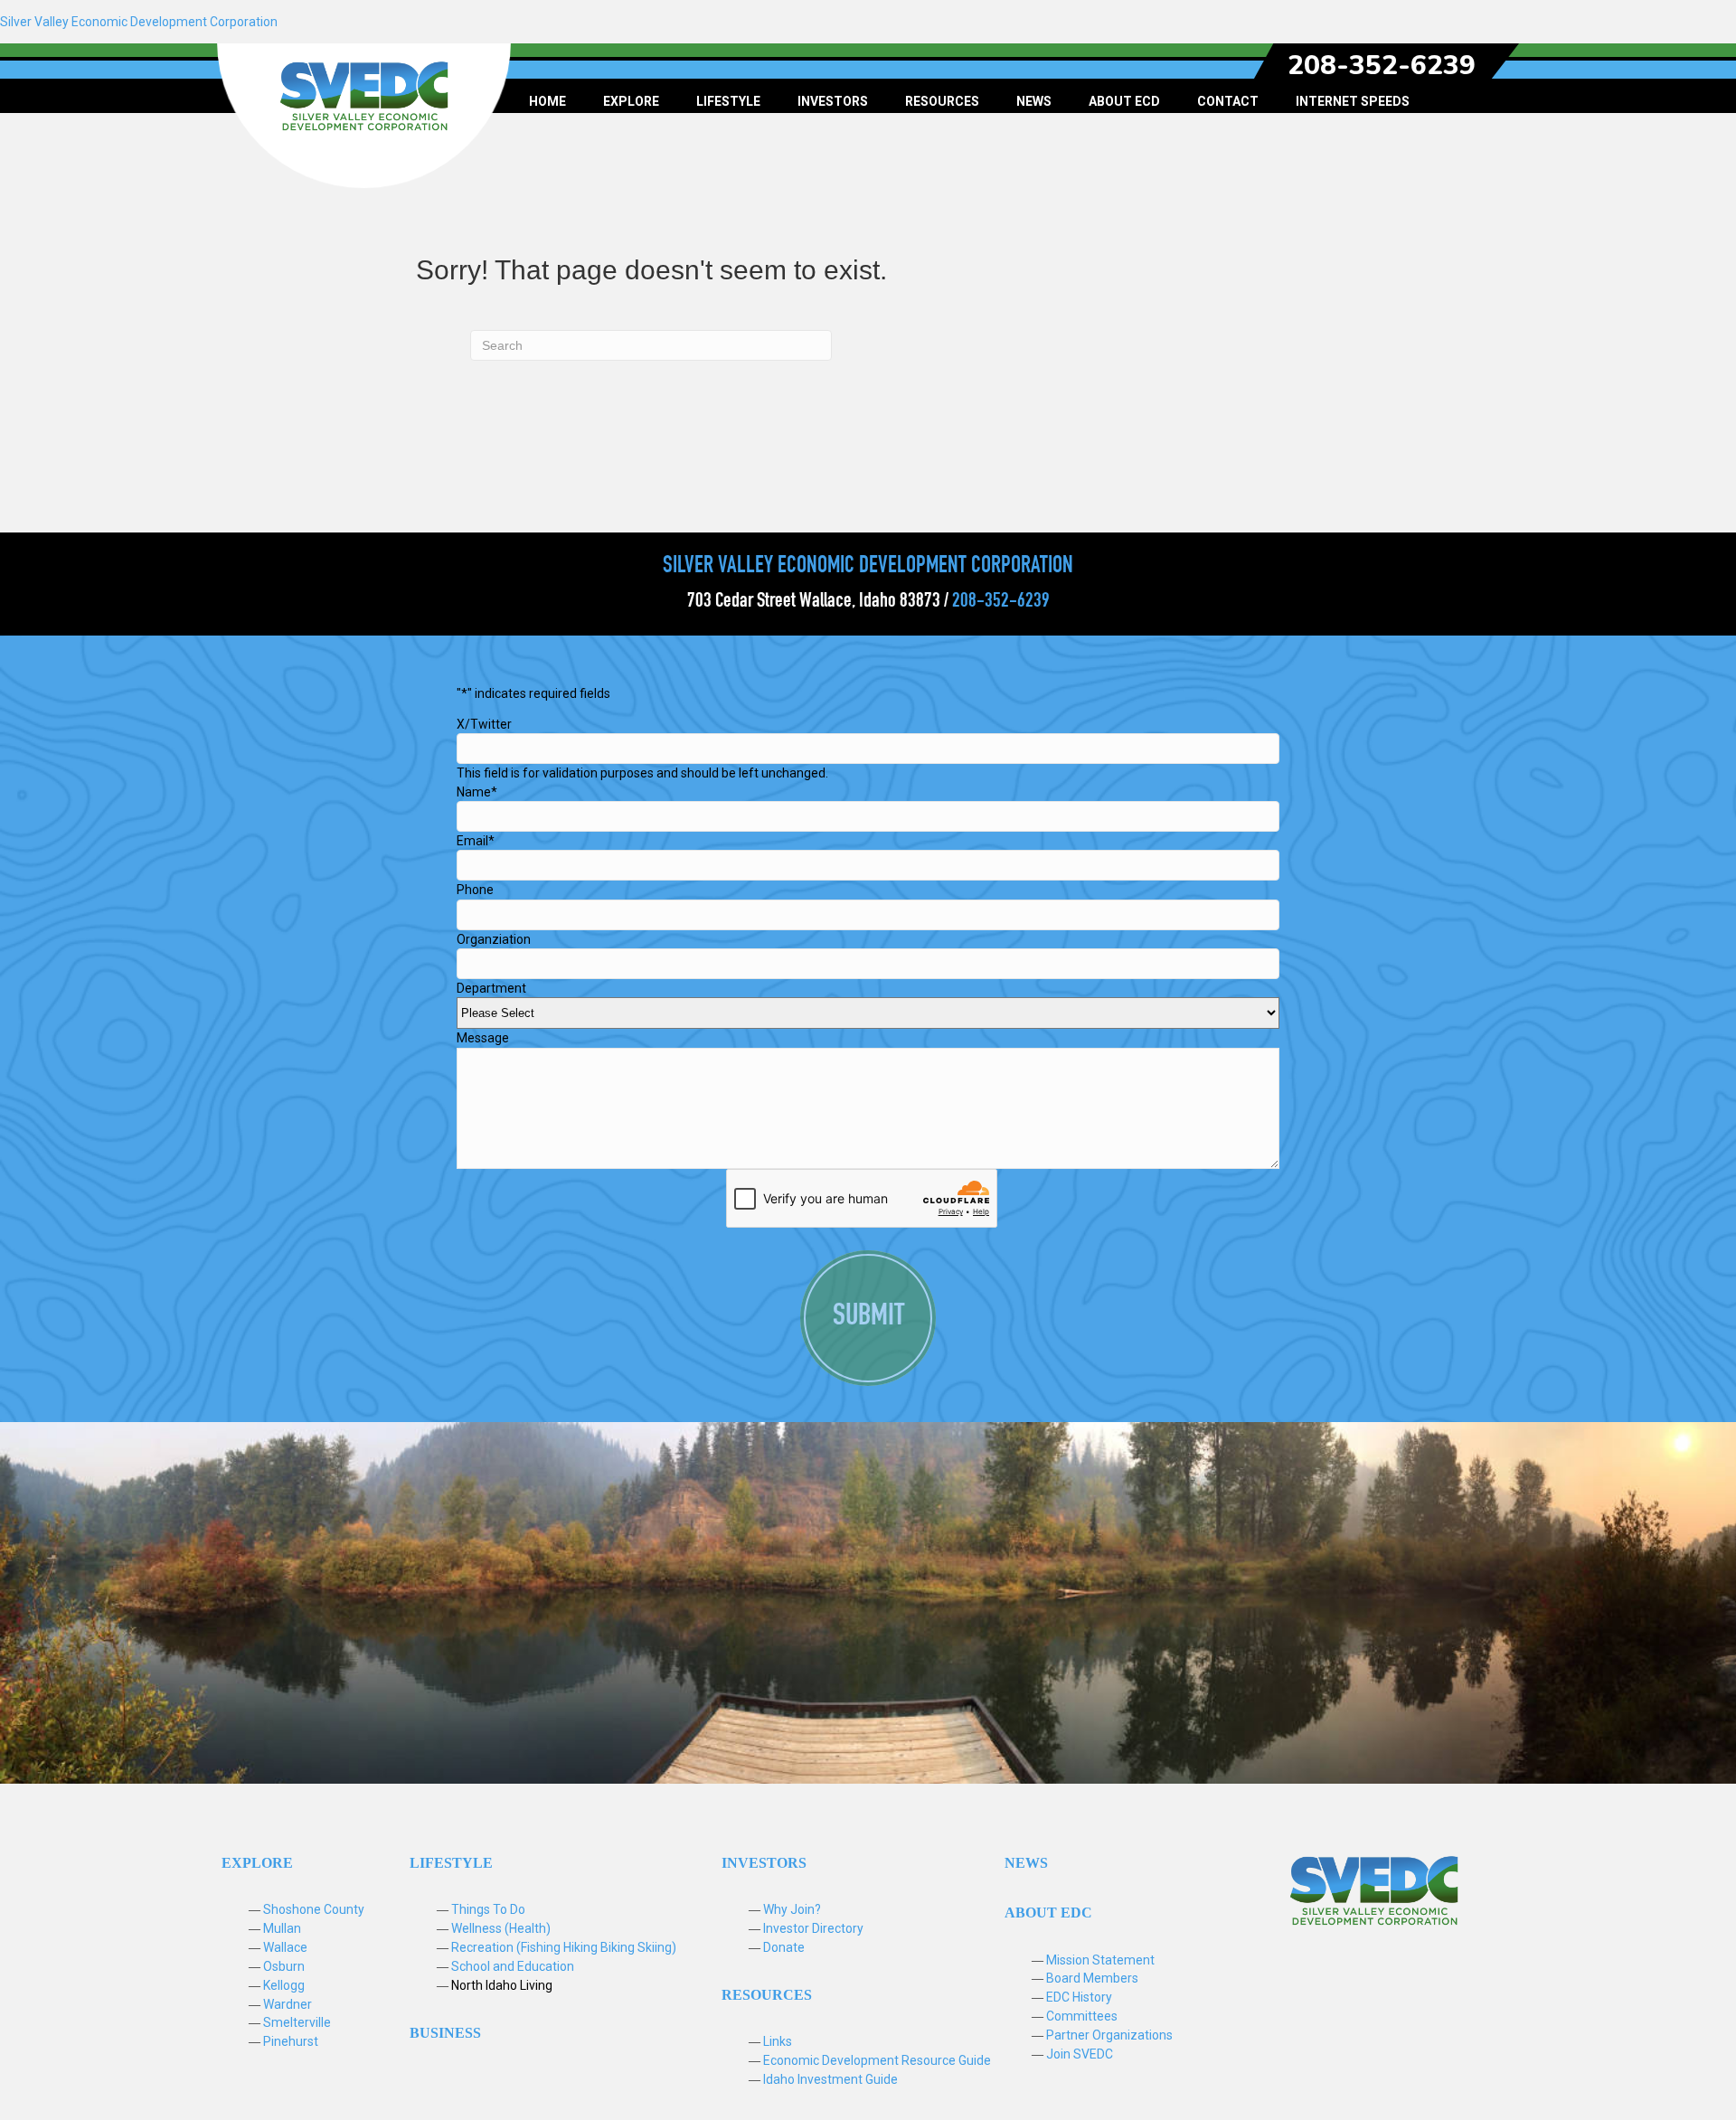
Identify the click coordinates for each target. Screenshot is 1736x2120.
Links (778, 2041)
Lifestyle (728, 101)
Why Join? (792, 1909)
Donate (784, 1947)
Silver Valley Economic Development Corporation (139, 22)
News (1034, 101)
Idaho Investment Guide (830, 2079)
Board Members (1092, 1978)
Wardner (288, 2004)
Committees (1082, 2016)
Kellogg (284, 1985)
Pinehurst (291, 2041)
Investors (833, 101)
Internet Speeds (1353, 101)
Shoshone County (314, 1909)
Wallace (285, 1947)
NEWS (1026, 1863)
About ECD (1124, 101)
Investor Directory (813, 1928)
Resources (942, 101)
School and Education (513, 1966)
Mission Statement (1100, 1960)
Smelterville (297, 2022)
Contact (1228, 101)
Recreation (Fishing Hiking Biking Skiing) (564, 1947)
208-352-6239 (1382, 66)
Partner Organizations (1109, 2035)
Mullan (282, 1928)
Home (547, 101)
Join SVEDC (1080, 2054)
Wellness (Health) (501, 1928)
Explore (631, 101)
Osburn (284, 1966)
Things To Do (488, 1909)
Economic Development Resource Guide (877, 2060)
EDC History (1079, 1997)
